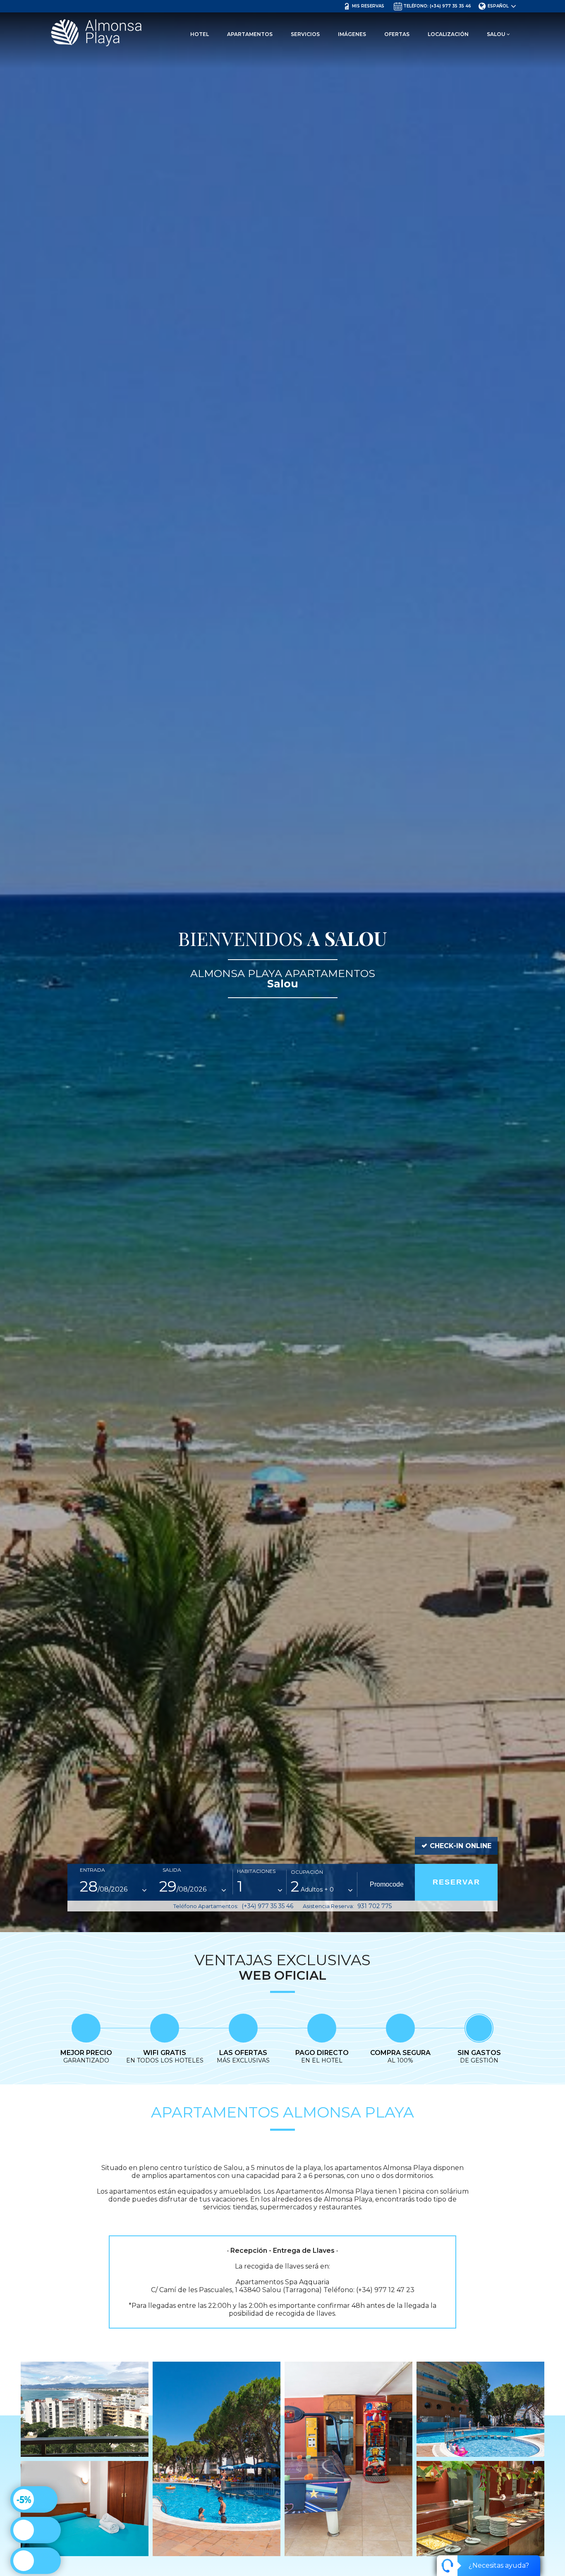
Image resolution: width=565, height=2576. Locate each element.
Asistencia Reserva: (347, 1906)
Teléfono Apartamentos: (233, 1906)
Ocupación (307, 1872)
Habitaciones (256, 1871)
